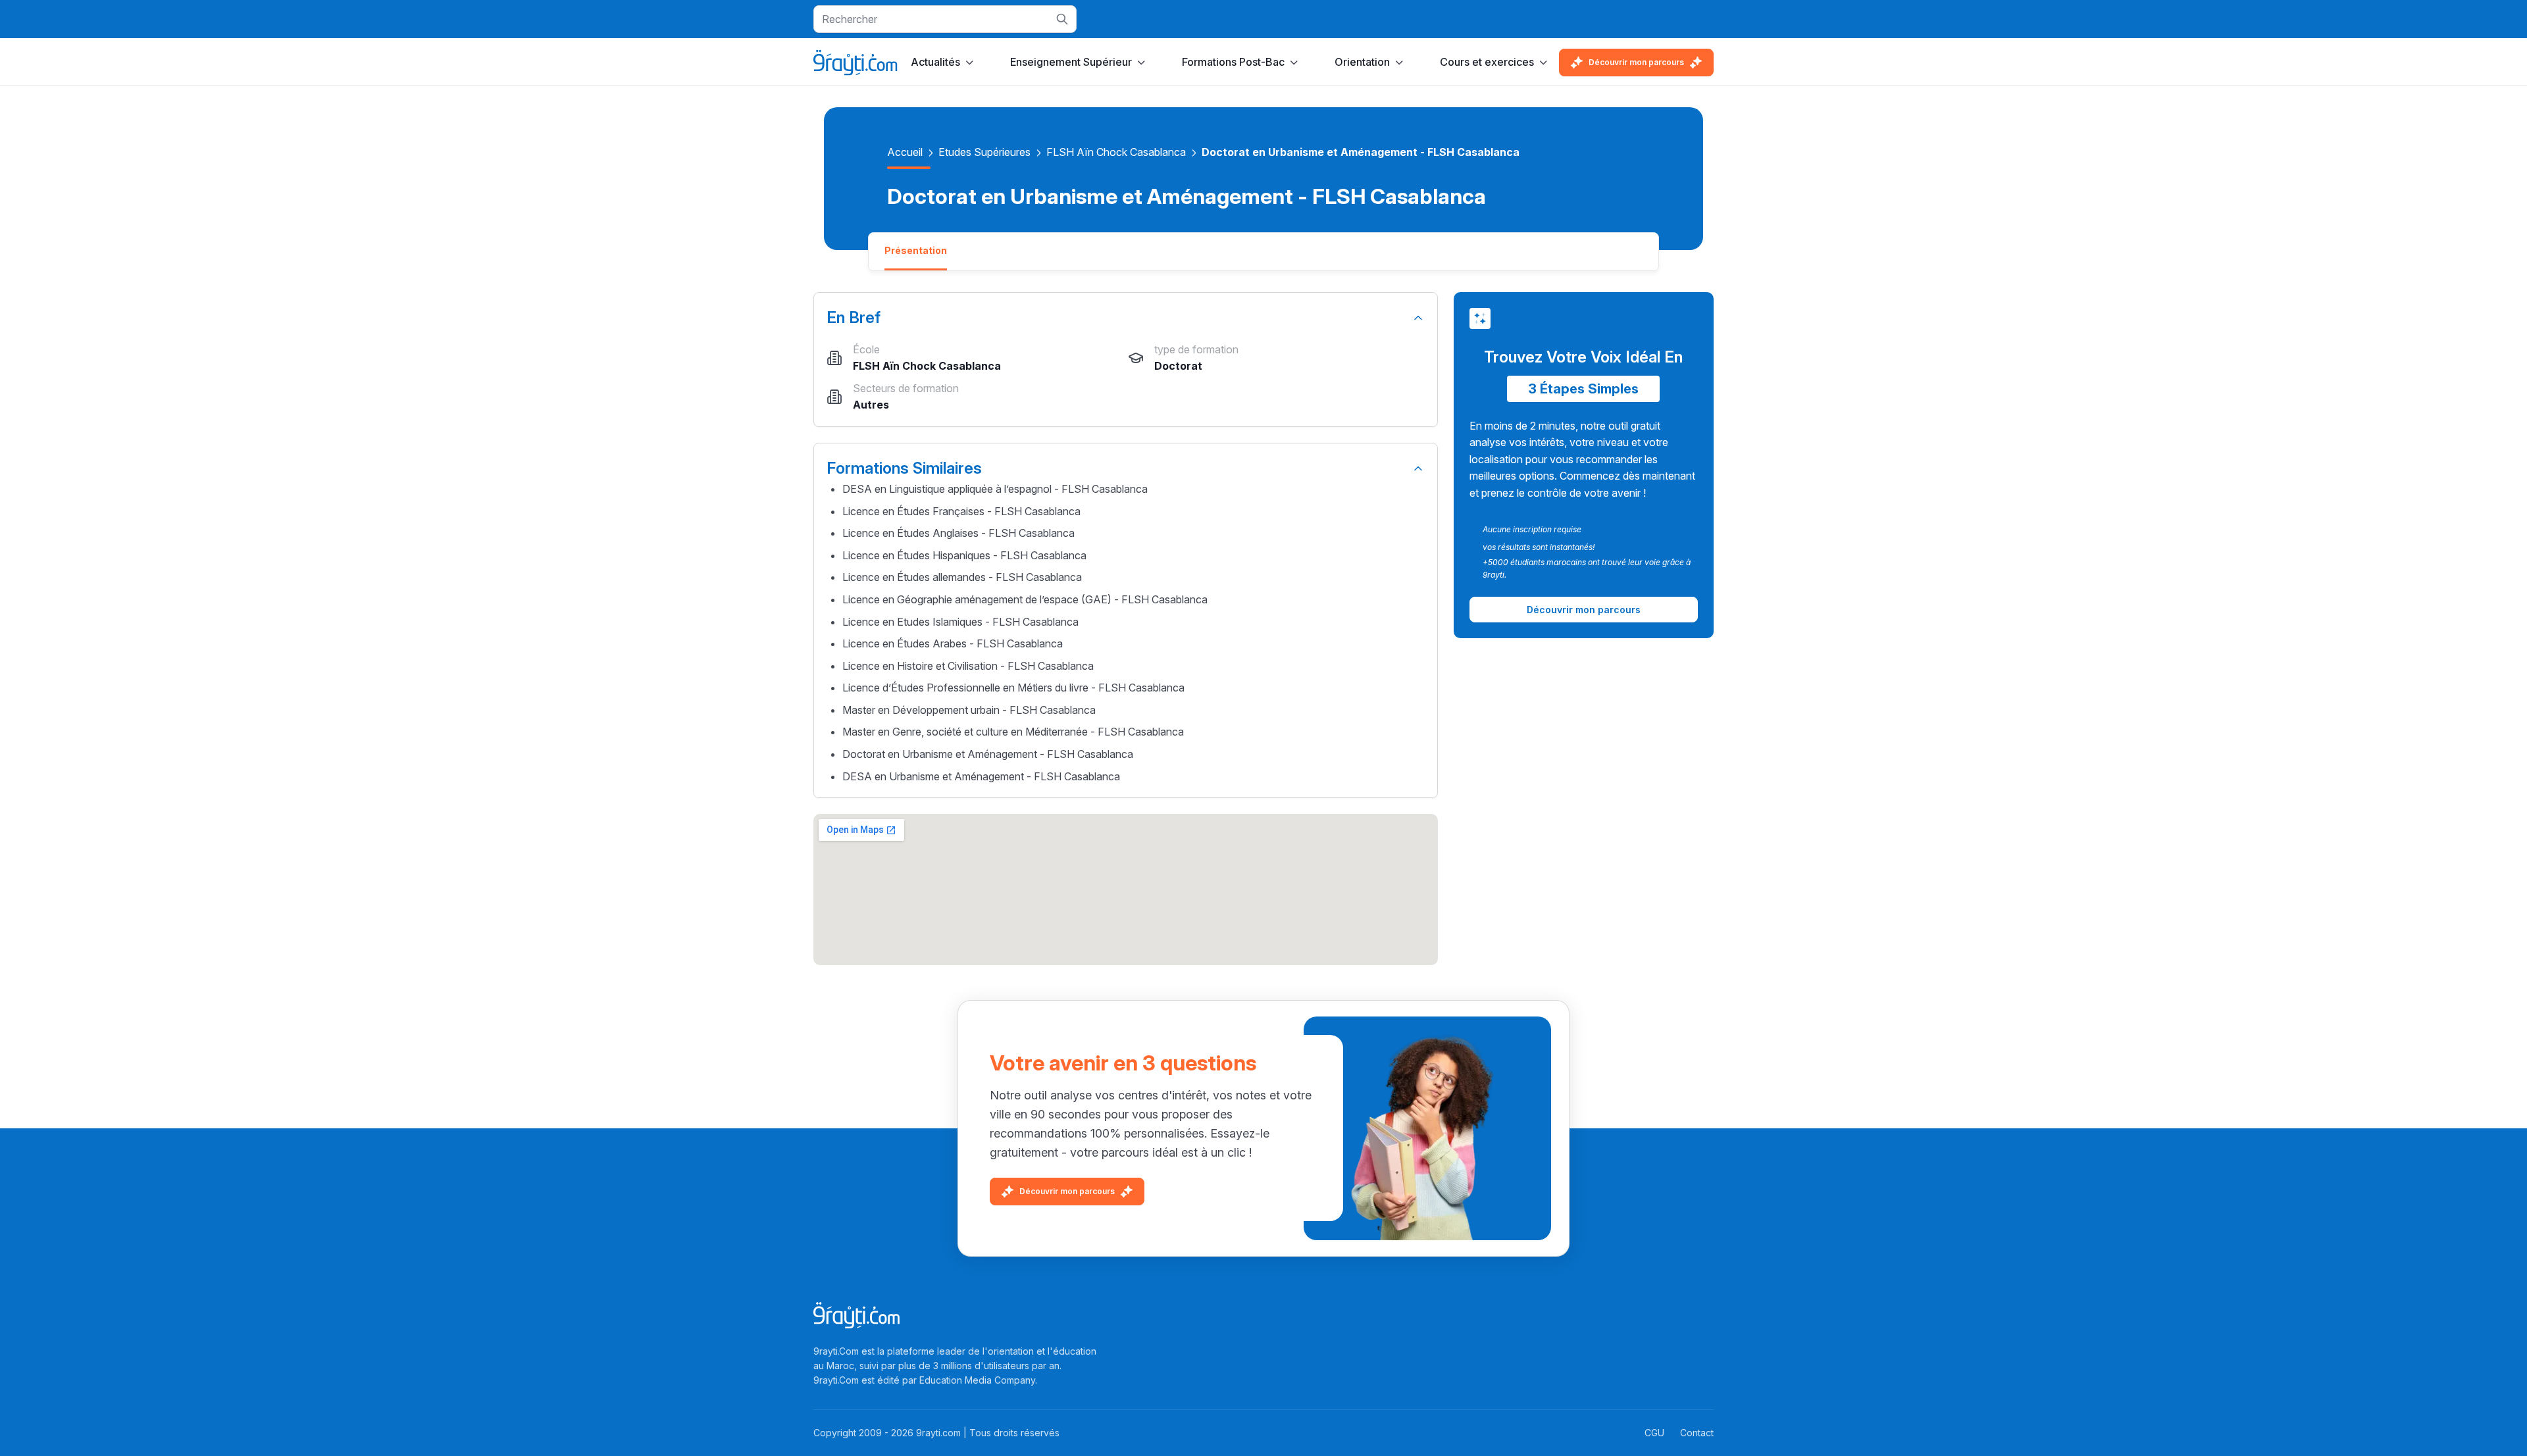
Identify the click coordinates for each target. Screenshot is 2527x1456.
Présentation (916, 250)
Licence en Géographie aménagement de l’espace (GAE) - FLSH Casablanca (1025, 599)
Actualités (935, 62)
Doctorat (1178, 366)
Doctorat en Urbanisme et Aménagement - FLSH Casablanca (988, 754)
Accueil (905, 152)
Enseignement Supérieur (1071, 62)
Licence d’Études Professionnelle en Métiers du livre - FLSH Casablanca (1013, 688)
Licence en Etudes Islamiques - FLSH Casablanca (960, 622)
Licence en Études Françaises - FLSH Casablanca (961, 511)
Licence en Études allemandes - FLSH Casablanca (962, 577)
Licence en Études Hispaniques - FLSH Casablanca (964, 555)
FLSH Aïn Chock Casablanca (1116, 152)
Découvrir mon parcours (1636, 62)
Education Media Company (977, 1380)
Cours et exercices (1487, 62)
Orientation (1362, 62)
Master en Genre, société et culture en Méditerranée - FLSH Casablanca (1013, 732)
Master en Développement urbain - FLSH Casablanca (969, 710)
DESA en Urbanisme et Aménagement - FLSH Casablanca (981, 776)
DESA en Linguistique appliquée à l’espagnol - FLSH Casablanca (995, 489)
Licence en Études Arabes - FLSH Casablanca (953, 643)
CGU (1654, 1433)
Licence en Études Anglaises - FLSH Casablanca (958, 533)
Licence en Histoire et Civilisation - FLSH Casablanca (968, 666)
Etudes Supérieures (984, 152)
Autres (871, 405)
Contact (1697, 1433)
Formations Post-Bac (1233, 62)
